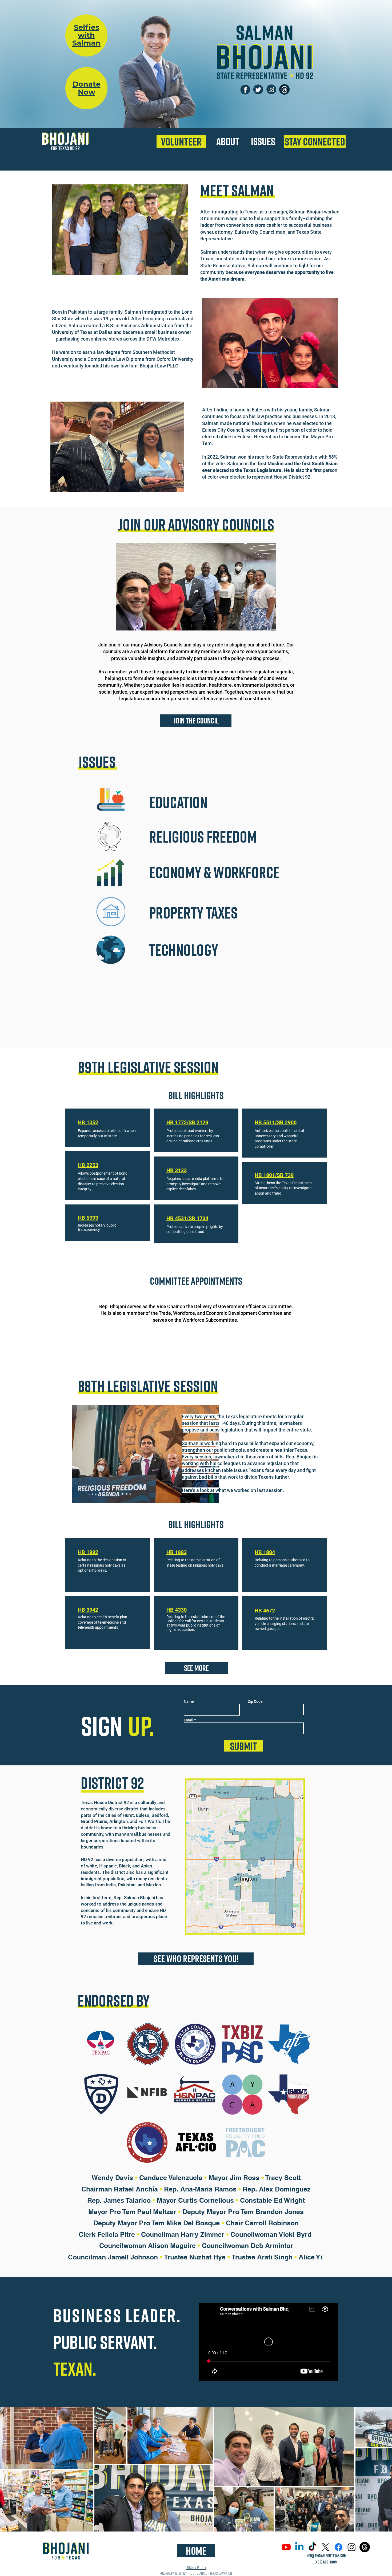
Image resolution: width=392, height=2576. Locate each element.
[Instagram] (352, 2547)
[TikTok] (312, 2547)
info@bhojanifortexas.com (326, 2555)
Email (189, 1720)
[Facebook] (339, 2547)
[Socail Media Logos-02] (271, 89)
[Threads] (284, 89)
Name (189, 1701)
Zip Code (255, 1701)
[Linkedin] (299, 2547)
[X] (325, 2547)
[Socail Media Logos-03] (258, 89)
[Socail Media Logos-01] (245, 89)
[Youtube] (286, 2547)
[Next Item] (383, 2469)
